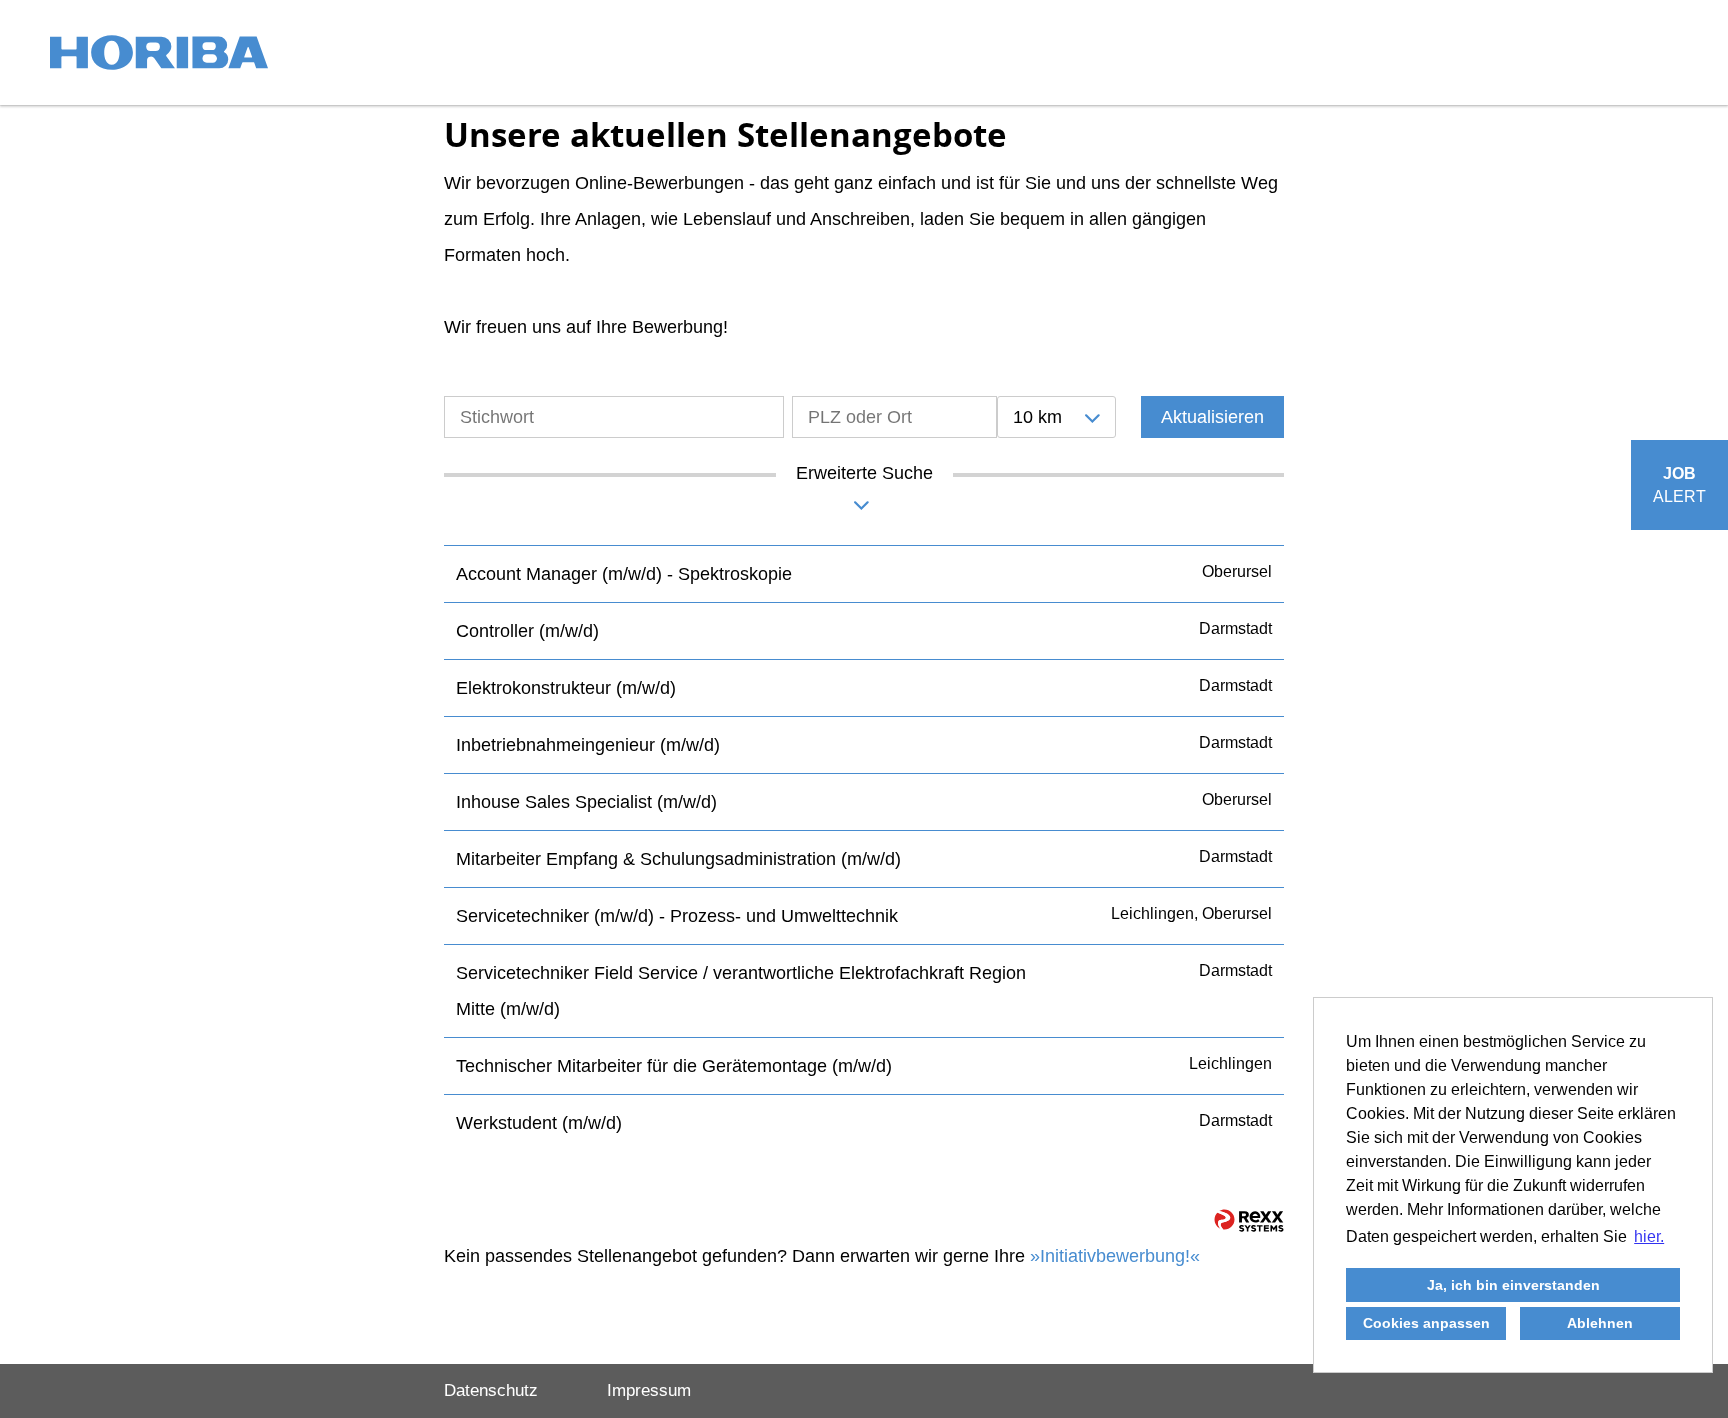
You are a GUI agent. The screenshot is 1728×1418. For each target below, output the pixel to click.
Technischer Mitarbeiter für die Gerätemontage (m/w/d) (674, 1066)
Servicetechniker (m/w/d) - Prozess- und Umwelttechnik (677, 916)
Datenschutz (491, 1390)
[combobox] (1056, 417)
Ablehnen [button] (1600, 1323)
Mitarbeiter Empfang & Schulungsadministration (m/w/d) (678, 859)
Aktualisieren (1212, 417)
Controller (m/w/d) (527, 631)
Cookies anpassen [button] (1426, 1323)
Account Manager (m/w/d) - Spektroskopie (624, 574)
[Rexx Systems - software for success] (1249, 1220)
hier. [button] (1649, 1236)
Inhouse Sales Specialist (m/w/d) (586, 802)
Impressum (649, 1390)
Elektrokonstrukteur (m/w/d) (566, 688)
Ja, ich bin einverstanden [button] (1513, 1285)
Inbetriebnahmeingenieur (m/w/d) (588, 745)
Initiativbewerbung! (1115, 1256)
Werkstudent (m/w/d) (539, 1123)
